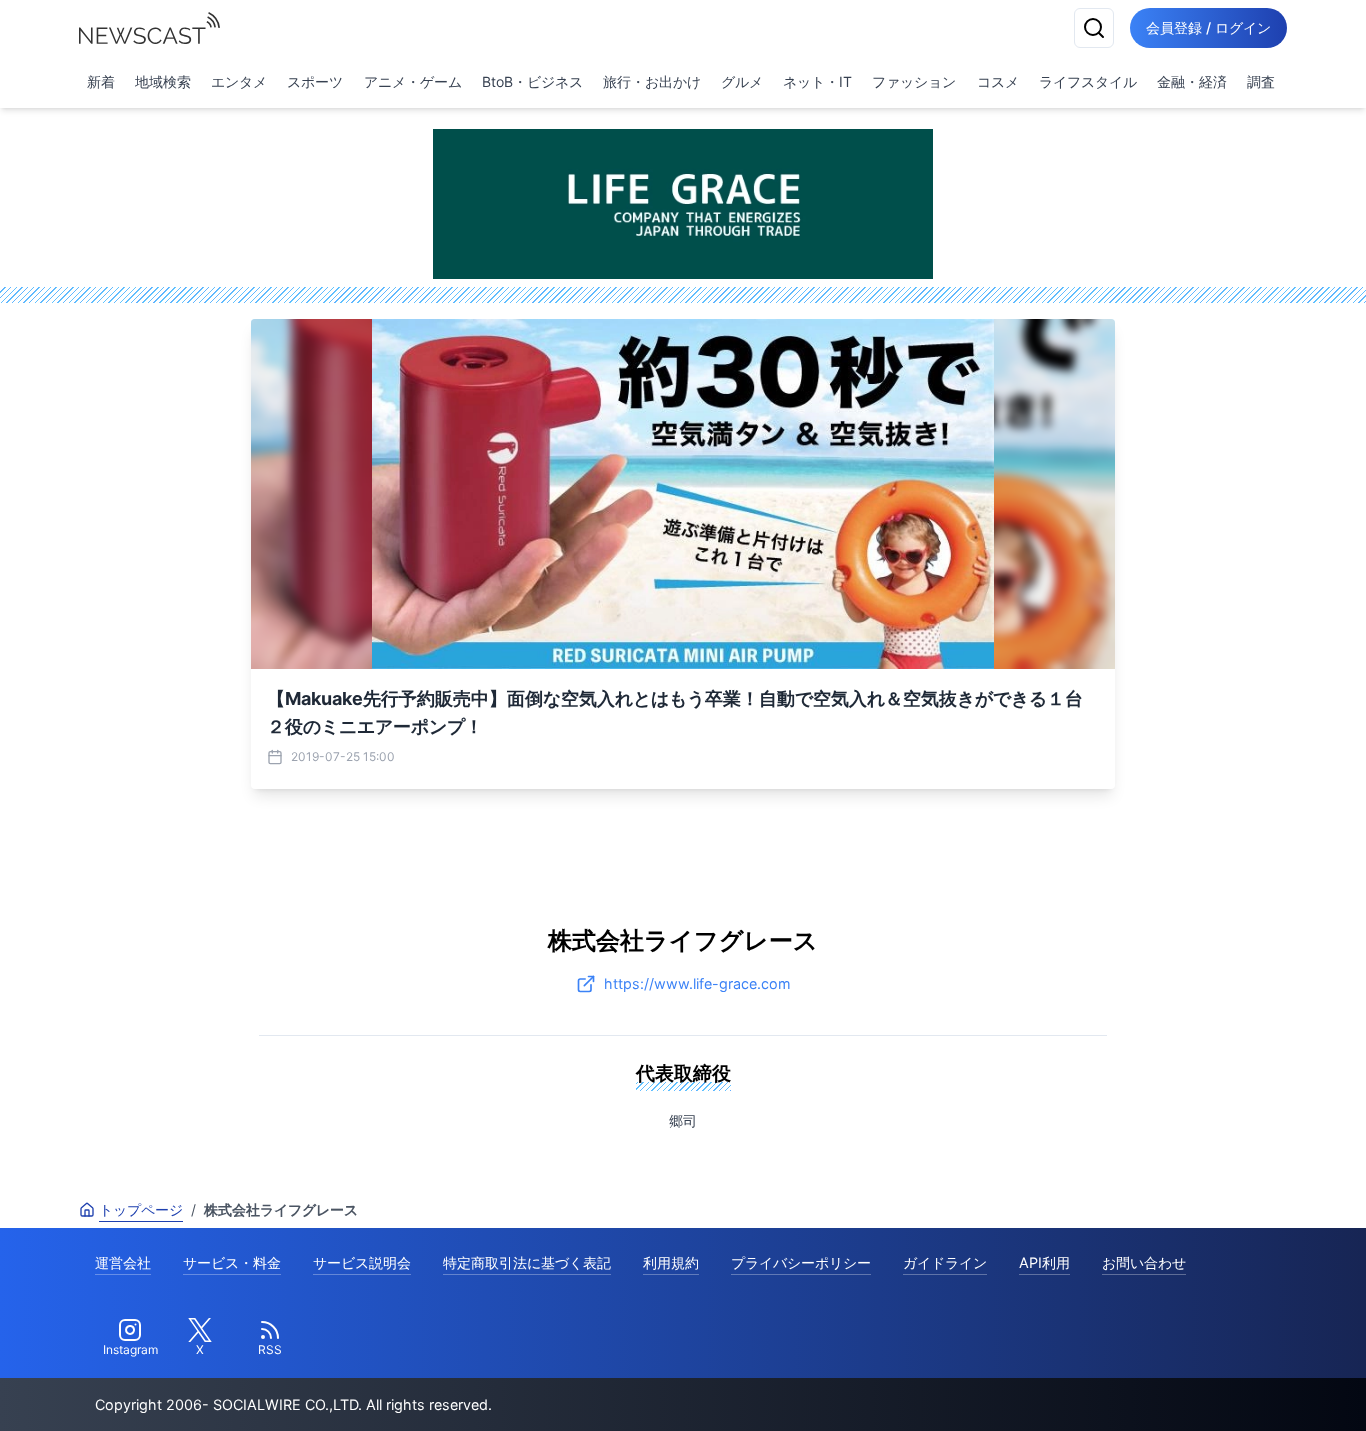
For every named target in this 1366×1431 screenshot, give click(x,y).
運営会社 (123, 1262)
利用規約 (671, 1262)
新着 (101, 81)
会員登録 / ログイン (1208, 27)
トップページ (141, 1209)
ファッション (914, 81)
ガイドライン (945, 1262)
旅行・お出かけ (652, 81)
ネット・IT (817, 81)
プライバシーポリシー (801, 1262)
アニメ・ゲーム (413, 81)
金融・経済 (1192, 81)
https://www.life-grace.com (697, 983)
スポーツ (315, 81)
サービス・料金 (232, 1262)
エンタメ (239, 81)
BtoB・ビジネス (532, 81)
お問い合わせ (1144, 1262)
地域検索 (163, 81)
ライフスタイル (1088, 81)
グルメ (742, 81)
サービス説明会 (362, 1262)
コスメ (998, 81)
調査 (1261, 81)
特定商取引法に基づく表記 (527, 1262)
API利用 (1044, 1262)
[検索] (1094, 28)
